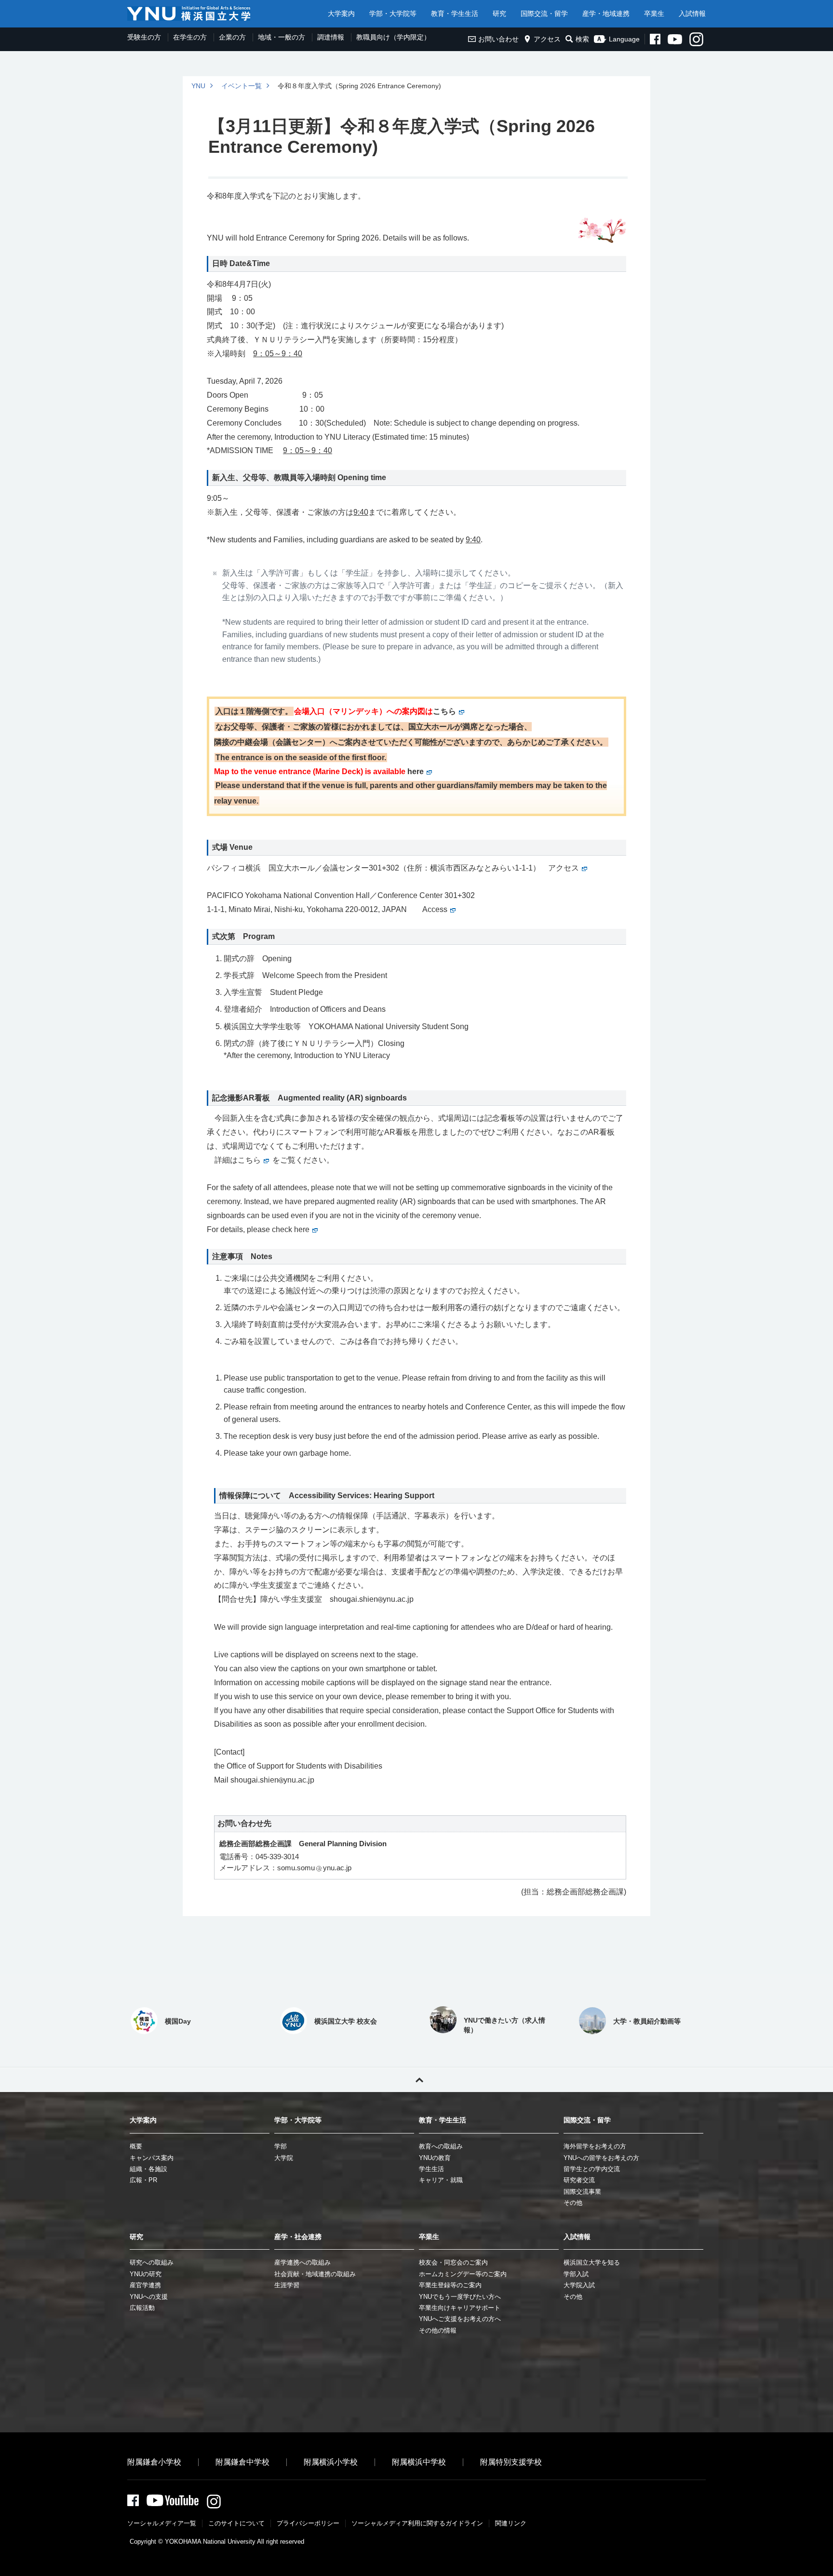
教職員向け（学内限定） (393, 37)
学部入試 (576, 2274)
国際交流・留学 (544, 13)
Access (435, 909)
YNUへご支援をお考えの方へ (460, 2319)
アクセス (547, 39)
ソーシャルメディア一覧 (162, 2523)
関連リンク (511, 2523)
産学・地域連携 (606, 13)
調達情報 (331, 37)
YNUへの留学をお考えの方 (601, 2158)
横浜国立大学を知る (592, 2262)
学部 (281, 2146)
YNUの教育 (435, 2158)
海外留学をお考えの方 (595, 2146)
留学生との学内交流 (592, 2169)
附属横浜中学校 (419, 2462)
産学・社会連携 (298, 2237)
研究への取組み (152, 2262)
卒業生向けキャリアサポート (460, 2308)
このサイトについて (236, 2523)
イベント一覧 (242, 86)
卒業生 (654, 13)
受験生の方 (144, 37)
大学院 (284, 2158)
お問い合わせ (498, 39)
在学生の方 (190, 37)
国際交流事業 (582, 2192)
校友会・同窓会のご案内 (453, 2262)
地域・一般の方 (282, 37)
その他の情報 (438, 2330)
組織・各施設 (148, 2169)
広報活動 (142, 2308)
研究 (499, 13)
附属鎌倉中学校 (242, 2462)
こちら (444, 711)
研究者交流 (579, 2180)
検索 (582, 39)
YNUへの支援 (149, 2297)
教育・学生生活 (455, 13)
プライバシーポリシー (308, 2523)
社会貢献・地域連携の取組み (315, 2274)
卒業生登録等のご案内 (450, 2285)
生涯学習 (287, 2285)
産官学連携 (145, 2285)
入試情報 (692, 13)
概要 (136, 2146)
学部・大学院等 (393, 13)
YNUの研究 (146, 2274)
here (416, 771)
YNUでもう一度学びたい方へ (460, 2297)
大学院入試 (579, 2285)
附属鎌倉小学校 (154, 2462)
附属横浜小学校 (331, 2462)
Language (624, 39)
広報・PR (143, 2180)
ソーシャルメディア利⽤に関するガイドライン (417, 2523)
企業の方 (232, 37)
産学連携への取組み (302, 2262)
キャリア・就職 (441, 2180)
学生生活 (431, 2169)
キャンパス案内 (152, 2158)
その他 (573, 2203)
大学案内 (341, 13)
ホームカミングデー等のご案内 (463, 2274)
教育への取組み (441, 2146)
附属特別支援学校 (511, 2462)
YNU (198, 86)
